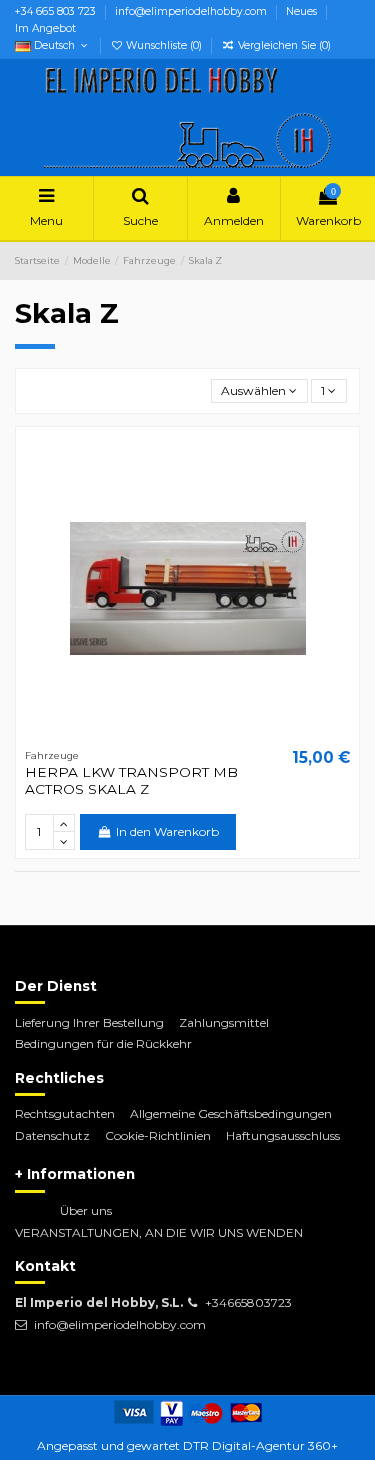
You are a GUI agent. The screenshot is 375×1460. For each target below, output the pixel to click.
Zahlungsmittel (224, 1022)
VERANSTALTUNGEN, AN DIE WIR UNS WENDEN (159, 1232)
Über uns (86, 1210)
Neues (303, 11)
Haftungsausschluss (283, 1135)
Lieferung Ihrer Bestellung (89, 1022)
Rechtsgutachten (65, 1113)
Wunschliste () (164, 45)
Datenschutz (52, 1135)
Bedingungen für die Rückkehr (103, 1043)
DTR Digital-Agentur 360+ (260, 1445)
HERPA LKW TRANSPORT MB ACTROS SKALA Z (131, 780)
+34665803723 (248, 1302)
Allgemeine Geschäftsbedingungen (231, 1113)
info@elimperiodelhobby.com (192, 11)
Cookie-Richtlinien (158, 1135)
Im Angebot (45, 28)
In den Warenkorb (167, 831)
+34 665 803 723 (57, 11)
